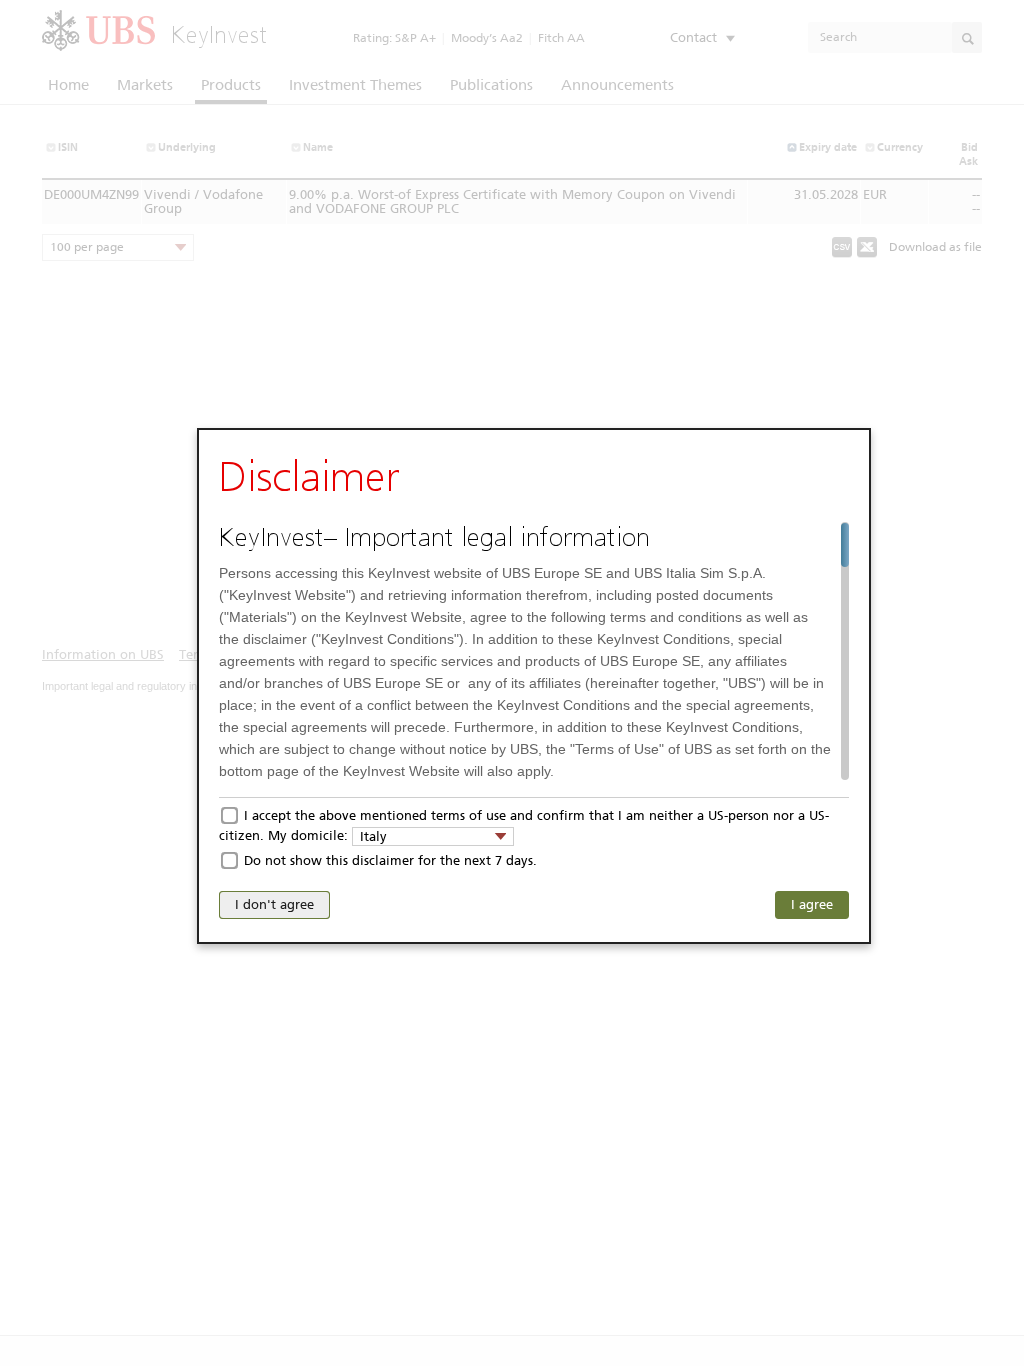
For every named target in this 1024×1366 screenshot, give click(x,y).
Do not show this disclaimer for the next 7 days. (390, 860)
